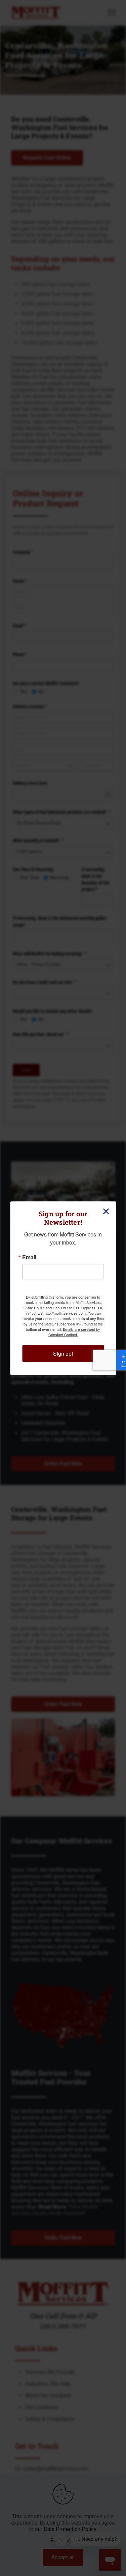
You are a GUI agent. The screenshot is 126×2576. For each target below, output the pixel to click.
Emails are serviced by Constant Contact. (74, 1331)
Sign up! (63, 1353)
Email (29, 1257)
